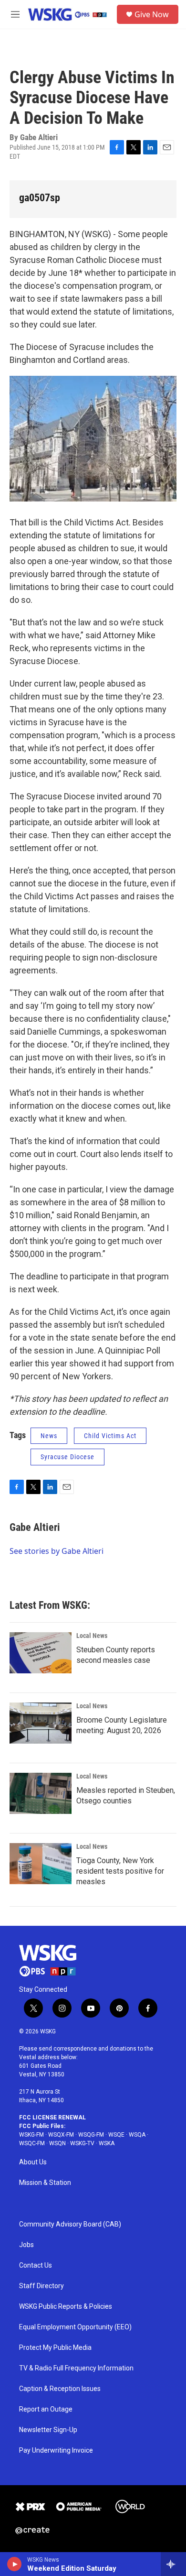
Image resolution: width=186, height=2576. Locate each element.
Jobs (26, 2245)
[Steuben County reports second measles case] (41, 1653)
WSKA (107, 2143)
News (49, 1436)
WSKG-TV (82, 2143)
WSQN (57, 2143)
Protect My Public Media (55, 2348)
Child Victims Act (110, 1436)
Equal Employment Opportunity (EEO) (75, 2327)
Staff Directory (41, 2286)
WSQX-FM (61, 2135)
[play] (15, 2564)
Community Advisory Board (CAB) (70, 2224)
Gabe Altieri (35, 1527)
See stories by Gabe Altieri (57, 1551)
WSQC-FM (32, 2143)
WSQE (116, 2135)
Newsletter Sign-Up (48, 2430)
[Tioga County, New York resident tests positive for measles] (41, 1864)
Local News (92, 1636)
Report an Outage (46, 2409)
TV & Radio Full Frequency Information (76, 2368)
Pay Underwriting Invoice (56, 2450)
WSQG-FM (91, 2135)
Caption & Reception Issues (60, 2389)
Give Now (152, 14)
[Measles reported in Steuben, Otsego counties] (41, 1793)
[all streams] (173, 2564)
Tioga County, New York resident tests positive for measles (120, 1871)
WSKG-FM (31, 2135)
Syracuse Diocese (67, 1457)
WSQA (137, 2135)
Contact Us (36, 2265)
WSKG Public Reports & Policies (66, 2307)
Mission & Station (45, 2183)
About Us (33, 2162)
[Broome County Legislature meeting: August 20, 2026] (41, 1723)
